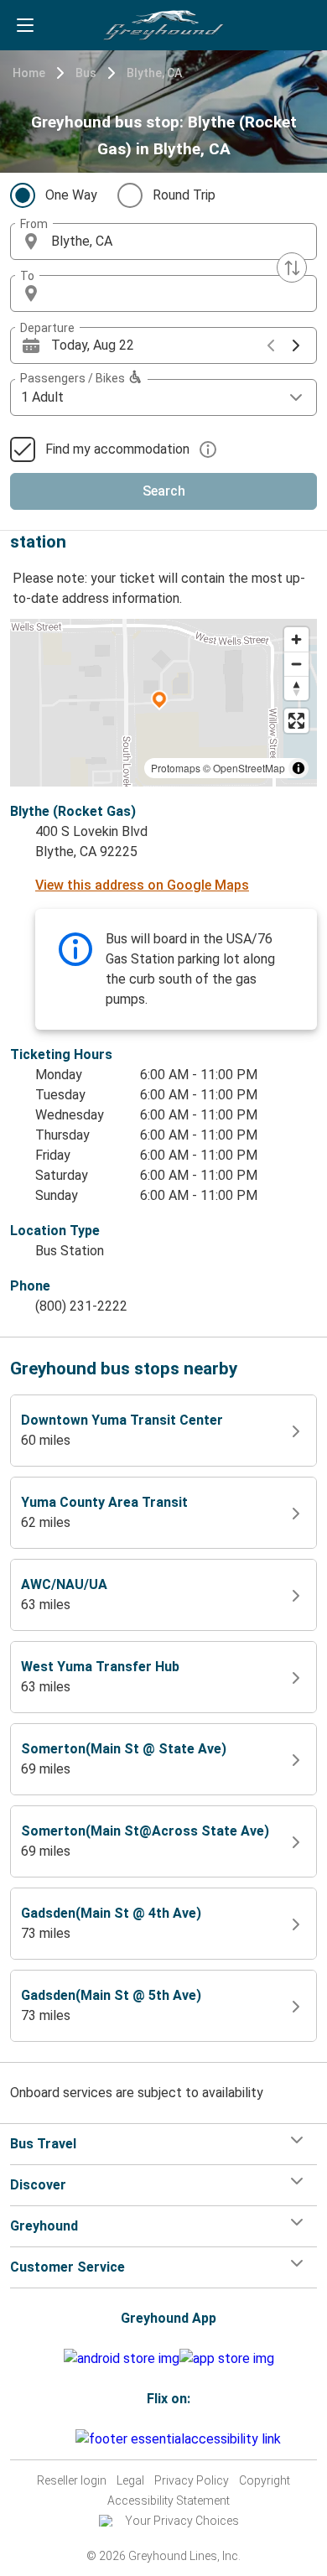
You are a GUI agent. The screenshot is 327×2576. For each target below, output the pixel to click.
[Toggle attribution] (298, 768)
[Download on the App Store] (227, 2359)
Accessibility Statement (169, 2501)
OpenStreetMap (249, 768)
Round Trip (184, 195)
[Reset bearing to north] (296, 688)
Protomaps (176, 768)
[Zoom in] (296, 639)
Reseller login (72, 2480)
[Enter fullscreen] (296, 721)
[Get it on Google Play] (122, 2359)
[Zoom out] (296, 664)
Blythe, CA (154, 73)
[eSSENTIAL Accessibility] (182, 2439)
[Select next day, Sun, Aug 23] (296, 345)
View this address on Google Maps (142, 885)
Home (29, 73)
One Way (71, 195)
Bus (86, 73)
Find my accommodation (117, 449)
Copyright (265, 2480)
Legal (130, 2480)
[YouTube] (63, 2439)
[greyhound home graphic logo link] (163, 25)
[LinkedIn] (68, 2439)
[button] (163, 241)
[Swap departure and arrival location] (292, 267)
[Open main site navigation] (25, 25)
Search (164, 491)
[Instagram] (58, 2439)
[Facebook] (53, 2439)
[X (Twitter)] (73, 2439)
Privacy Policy (192, 2480)
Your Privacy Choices (182, 2521)
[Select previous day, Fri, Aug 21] (271, 345)
